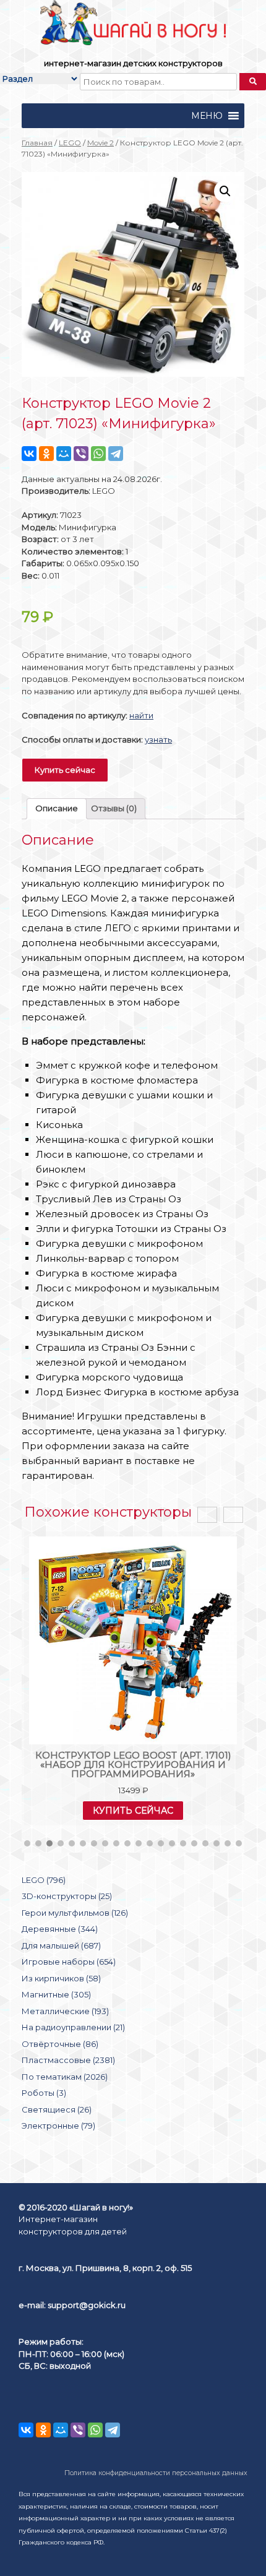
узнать (158, 739)
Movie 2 (101, 143)
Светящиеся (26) (57, 2109)
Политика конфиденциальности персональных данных (156, 2473)
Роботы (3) (44, 2093)
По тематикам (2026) (65, 2077)
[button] (207, 116)
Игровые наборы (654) (69, 1962)
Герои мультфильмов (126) (75, 1913)
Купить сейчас (65, 770)
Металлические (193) (65, 2011)
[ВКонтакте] (29, 454)
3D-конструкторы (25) (67, 1896)
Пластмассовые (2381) (68, 2060)
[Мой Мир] (64, 454)
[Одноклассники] (46, 454)
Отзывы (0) (114, 808)
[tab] (57, 809)
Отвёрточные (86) (60, 2044)
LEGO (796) (44, 1880)
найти (141, 715)
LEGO (70, 143)
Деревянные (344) (60, 1929)
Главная (37, 143)
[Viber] (81, 454)
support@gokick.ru (87, 2305)
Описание (57, 808)
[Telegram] (116, 454)
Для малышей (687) (61, 1945)
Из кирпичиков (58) (61, 1978)
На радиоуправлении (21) (73, 2027)
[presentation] (207, 1515)
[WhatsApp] (98, 454)
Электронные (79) (58, 2126)
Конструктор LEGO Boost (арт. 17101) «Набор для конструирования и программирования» (133, 1764)
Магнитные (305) (56, 1994)
